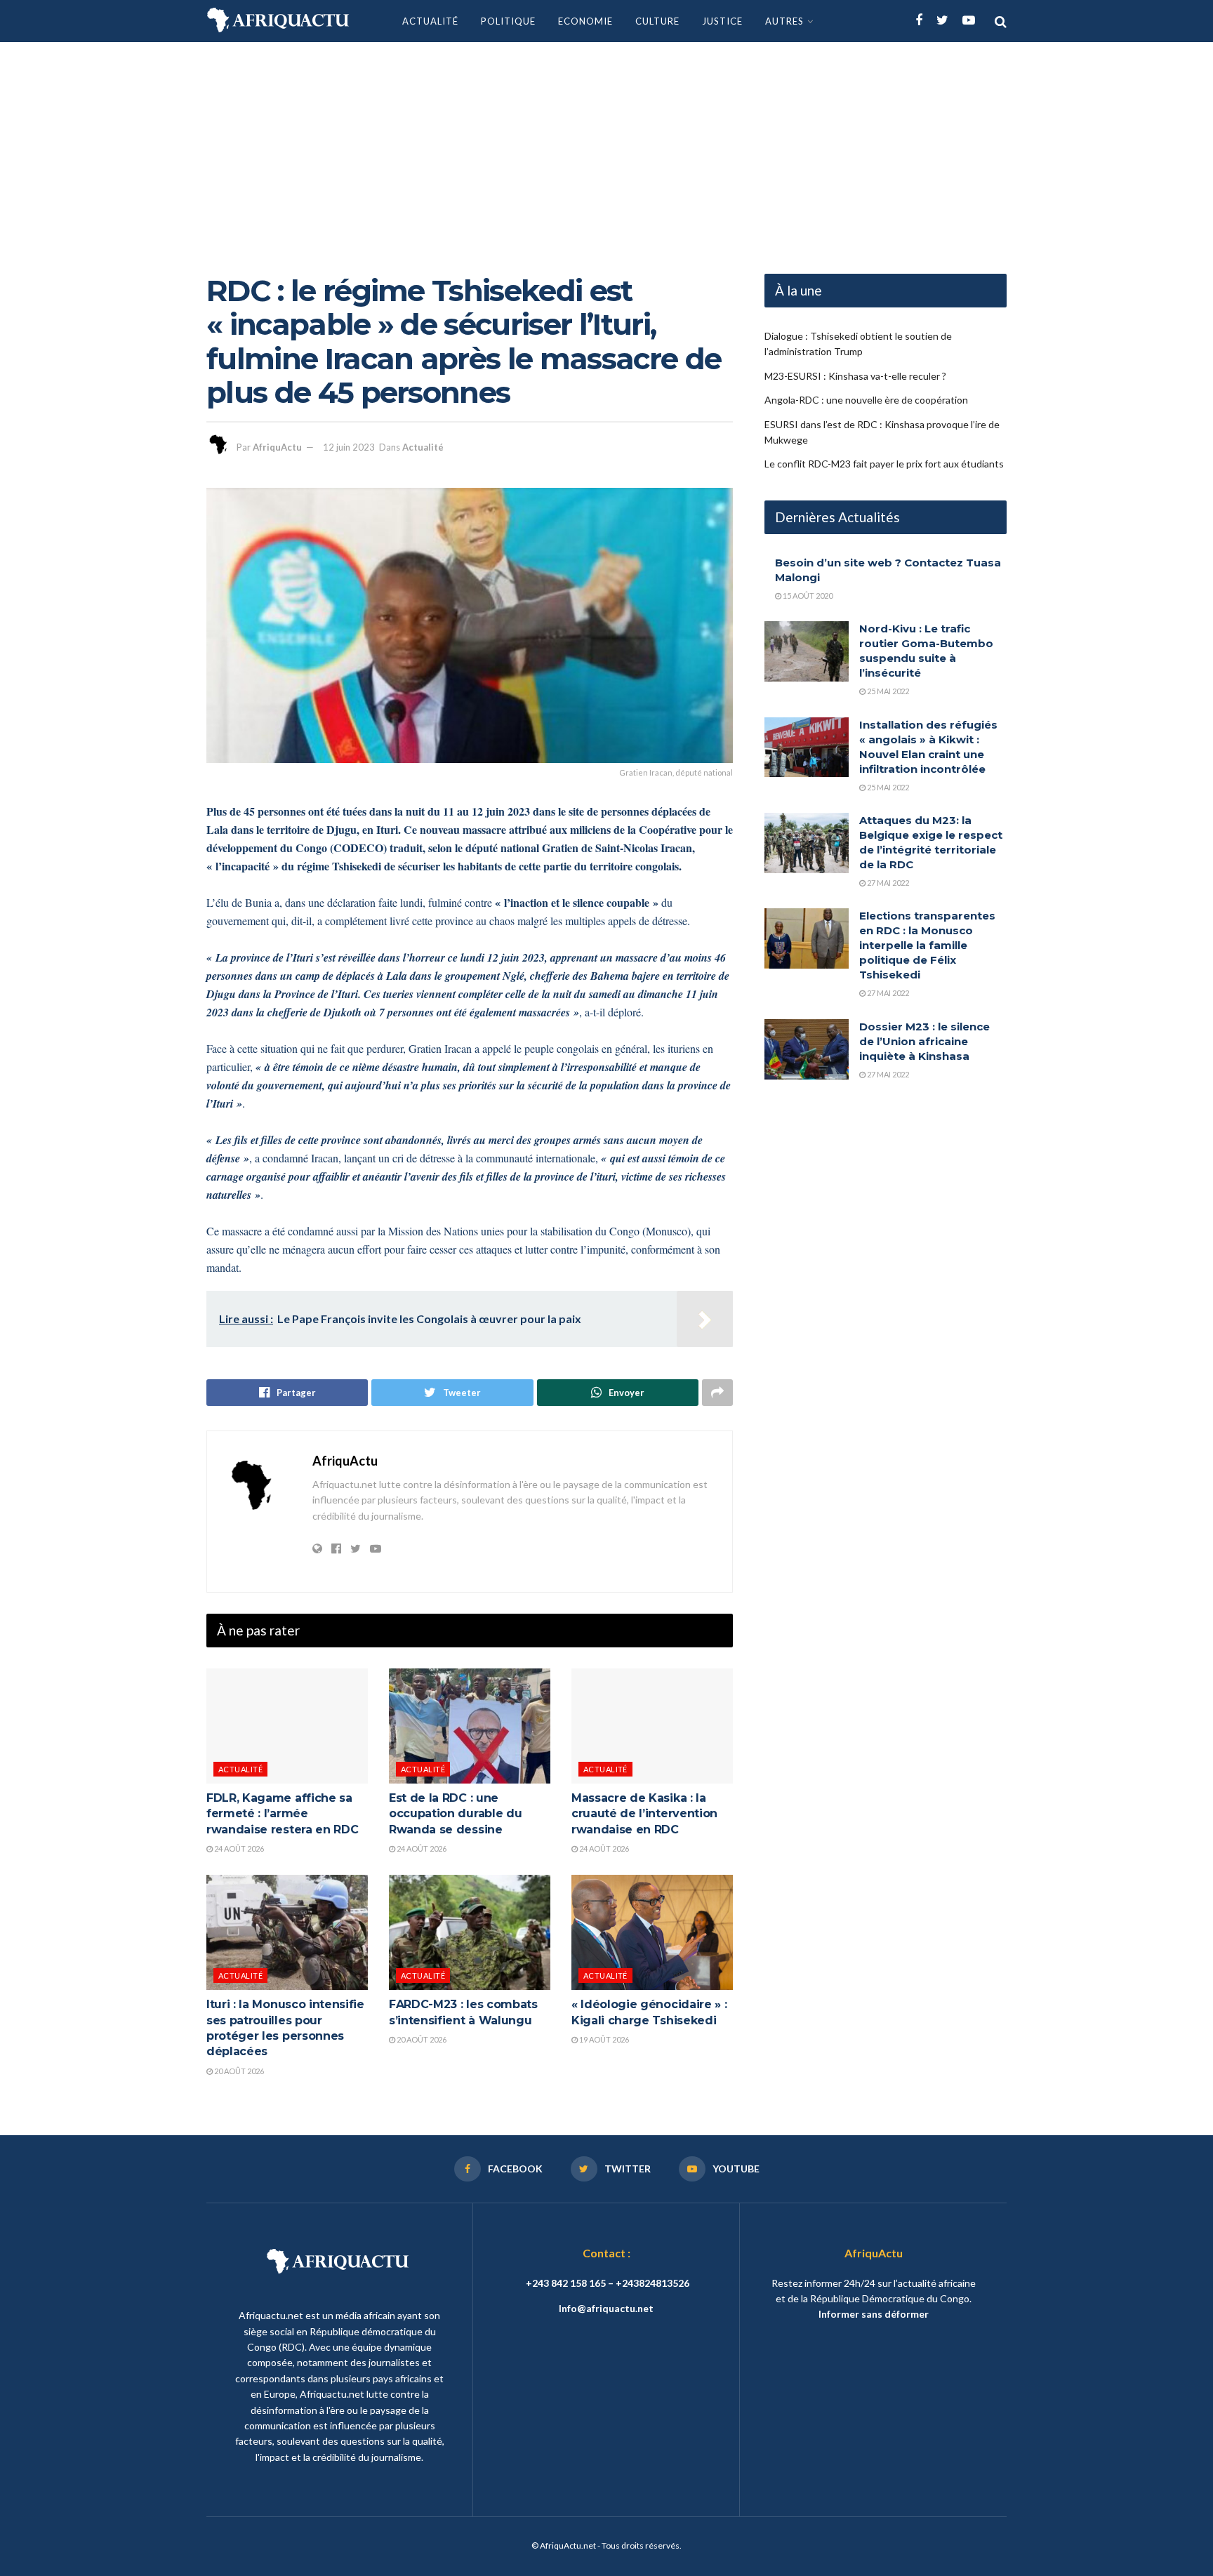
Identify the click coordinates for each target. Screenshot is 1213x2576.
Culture (657, 21)
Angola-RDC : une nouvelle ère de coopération (866, 400)
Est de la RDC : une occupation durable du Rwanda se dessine (455, 1814)
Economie (585, 21)
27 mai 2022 (887, 883)
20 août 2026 (238, 2071)
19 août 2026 (603, 2039)
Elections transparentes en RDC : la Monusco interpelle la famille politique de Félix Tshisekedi (927, 945)
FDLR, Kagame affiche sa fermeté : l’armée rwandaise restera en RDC (282, 1814)
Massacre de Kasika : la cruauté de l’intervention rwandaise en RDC (644, 1814)
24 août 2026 (238, 1848)
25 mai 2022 (887, 691)
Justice (722, 21)
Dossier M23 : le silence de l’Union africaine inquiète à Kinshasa (924, 1041)
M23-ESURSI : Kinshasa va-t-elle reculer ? (855, 376)
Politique (508, 21)
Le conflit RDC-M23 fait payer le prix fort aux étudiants (884, 464)
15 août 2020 (807, 596)
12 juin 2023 (349, 447)
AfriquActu (277, 447)
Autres (784, 21)
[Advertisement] (606, 147)
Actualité (430, 21)
